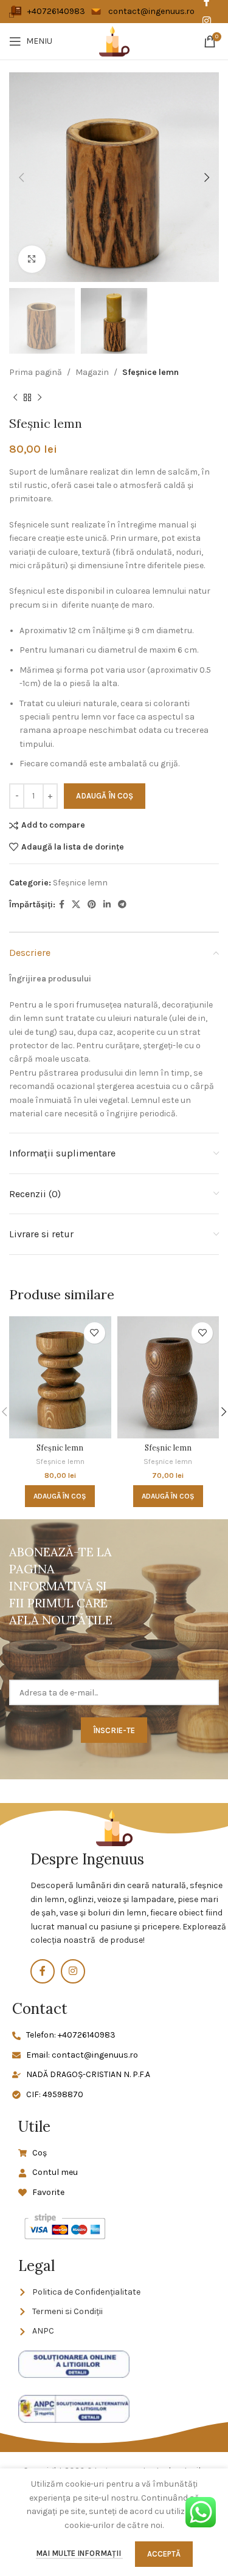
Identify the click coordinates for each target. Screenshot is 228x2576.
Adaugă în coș (105, 796)
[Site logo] (114, 40)
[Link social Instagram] (206, 21)
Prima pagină (36, 372)
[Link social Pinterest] (92, 905)
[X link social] (76, 905)
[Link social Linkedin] (107, 905)
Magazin (92, 372)
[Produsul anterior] (15, 398)
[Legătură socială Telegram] (122, 905)
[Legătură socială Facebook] (62, 905)
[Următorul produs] (40, 398)
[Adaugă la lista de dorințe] (95, 1333)
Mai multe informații (79, 2553)
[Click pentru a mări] (32, 259)
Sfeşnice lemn (150, 372)
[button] (60, 1496)
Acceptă (164, 2554)
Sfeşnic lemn (60, 1448)
